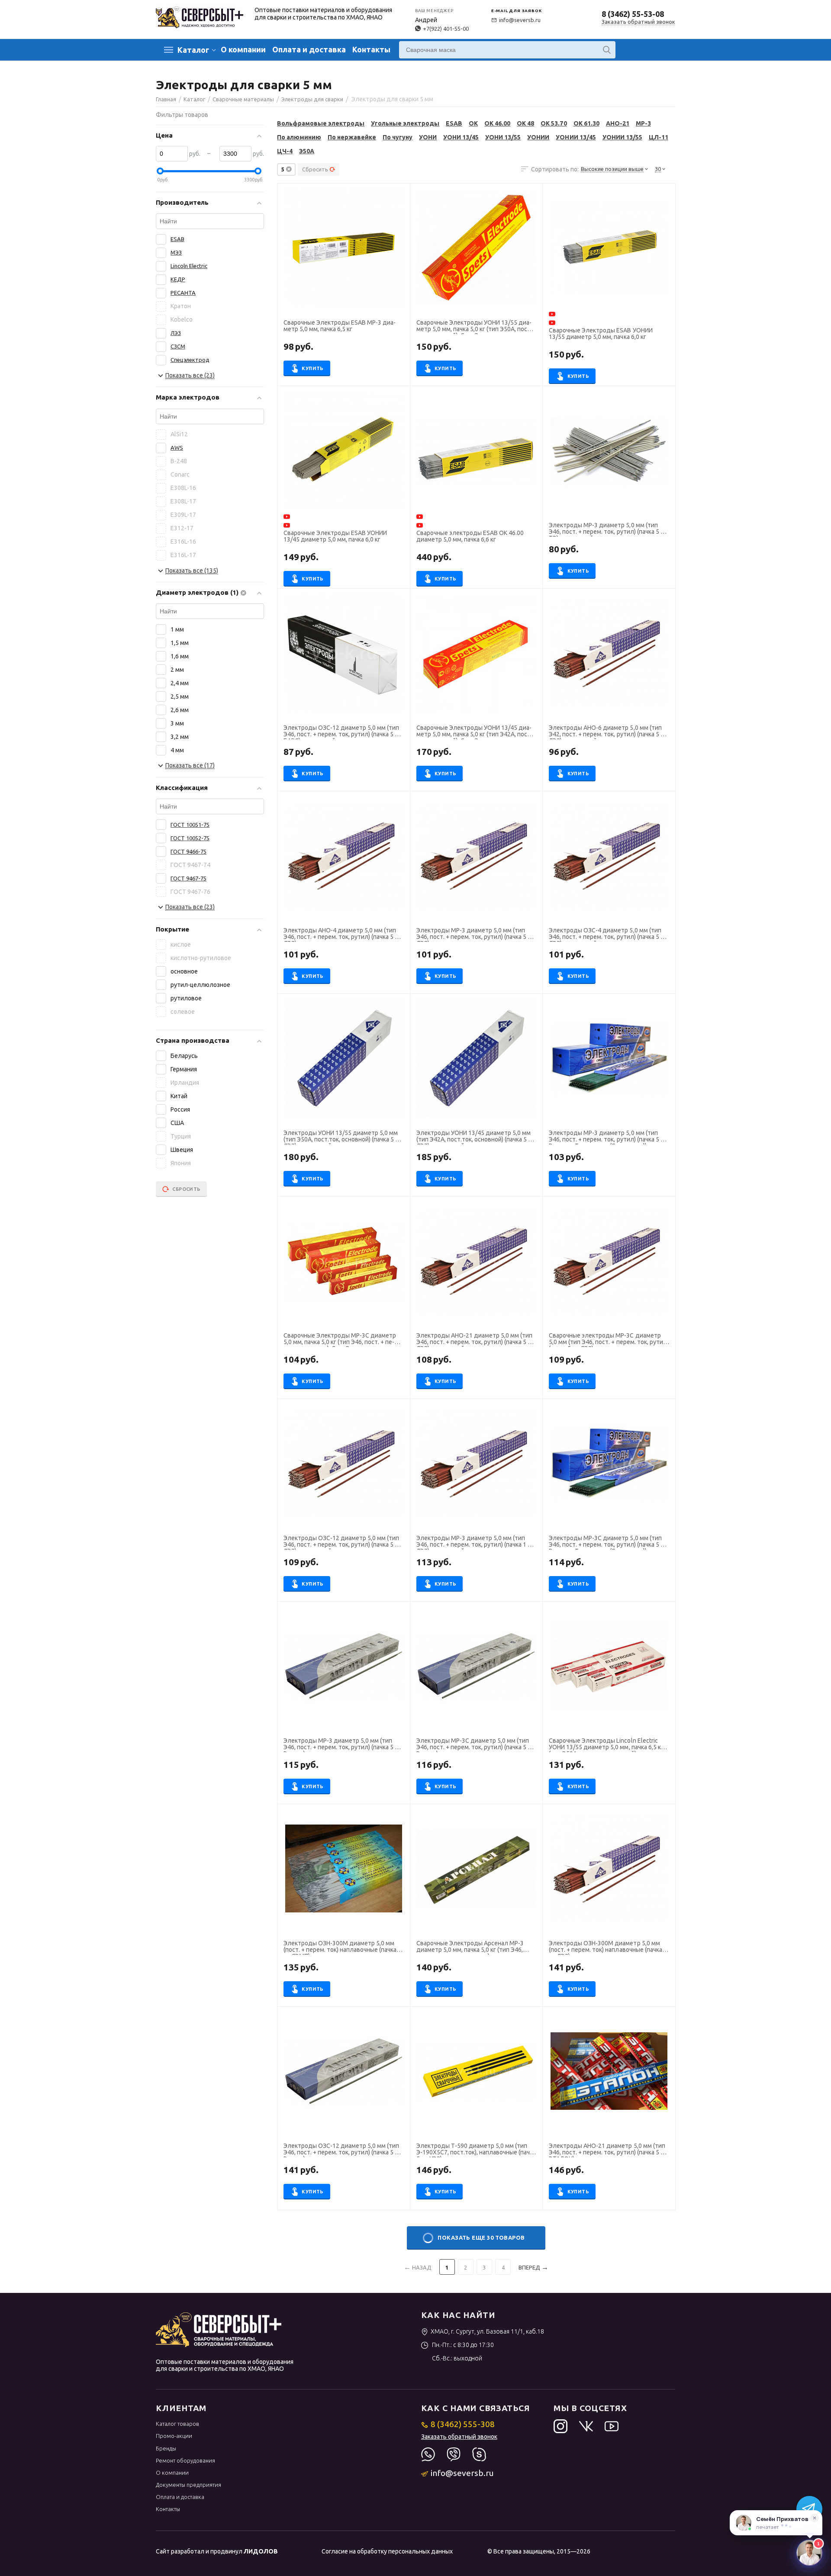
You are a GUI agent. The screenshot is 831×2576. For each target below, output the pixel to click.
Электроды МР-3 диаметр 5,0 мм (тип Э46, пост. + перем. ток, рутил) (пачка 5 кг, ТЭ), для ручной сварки (608, 529)
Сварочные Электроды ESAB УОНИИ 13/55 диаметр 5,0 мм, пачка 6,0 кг (601, 334)
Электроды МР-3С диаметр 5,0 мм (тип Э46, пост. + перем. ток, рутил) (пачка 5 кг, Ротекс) (475, 1745)
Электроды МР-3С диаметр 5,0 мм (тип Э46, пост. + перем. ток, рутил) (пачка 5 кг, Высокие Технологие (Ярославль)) (608, 1542)
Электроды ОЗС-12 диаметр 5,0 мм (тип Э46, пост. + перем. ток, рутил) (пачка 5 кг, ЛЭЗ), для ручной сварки (343, 1542)
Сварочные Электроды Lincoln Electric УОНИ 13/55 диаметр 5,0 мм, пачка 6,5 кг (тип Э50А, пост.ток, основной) (606, 1745)
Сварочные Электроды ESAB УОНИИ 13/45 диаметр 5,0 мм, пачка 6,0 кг (335, 536)
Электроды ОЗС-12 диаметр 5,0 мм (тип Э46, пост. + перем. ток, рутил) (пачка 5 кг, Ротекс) (343, 2150)
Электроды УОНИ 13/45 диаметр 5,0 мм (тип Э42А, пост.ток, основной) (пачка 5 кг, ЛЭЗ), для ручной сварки (476, 1137)
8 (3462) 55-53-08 (633, 14)
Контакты (371, 49)
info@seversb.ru (520, 20)
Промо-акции (174, 2436)
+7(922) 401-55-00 (446, 29)
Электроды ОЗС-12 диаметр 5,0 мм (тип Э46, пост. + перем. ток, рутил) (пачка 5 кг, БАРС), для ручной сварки (343, 732)
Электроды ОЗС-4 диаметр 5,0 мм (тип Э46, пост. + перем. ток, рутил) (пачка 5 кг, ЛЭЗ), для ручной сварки (608, 935)
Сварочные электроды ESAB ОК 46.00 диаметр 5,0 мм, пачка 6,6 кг (470, 536)
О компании (243, 49)
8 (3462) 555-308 (463, 2424)
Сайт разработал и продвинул (217, 2551)
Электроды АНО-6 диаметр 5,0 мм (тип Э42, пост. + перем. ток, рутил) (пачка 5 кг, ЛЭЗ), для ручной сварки (608, 732)
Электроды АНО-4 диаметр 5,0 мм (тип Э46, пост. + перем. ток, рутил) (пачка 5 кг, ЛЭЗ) (343, 935)
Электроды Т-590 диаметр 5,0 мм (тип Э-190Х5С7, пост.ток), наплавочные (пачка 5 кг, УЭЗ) (476, 2150)
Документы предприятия (188, 2485)
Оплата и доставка (309, 49)
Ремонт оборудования (185, 2460)
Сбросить (315, 169)
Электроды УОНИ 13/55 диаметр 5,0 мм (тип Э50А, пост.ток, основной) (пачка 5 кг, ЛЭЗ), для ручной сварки (343, 1137)
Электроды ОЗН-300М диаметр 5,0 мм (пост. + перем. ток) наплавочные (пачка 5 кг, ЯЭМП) (342, 1947)
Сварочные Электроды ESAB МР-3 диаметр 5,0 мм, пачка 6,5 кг (340, 326)
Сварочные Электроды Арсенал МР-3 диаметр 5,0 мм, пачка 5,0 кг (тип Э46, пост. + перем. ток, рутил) (470, 1947)
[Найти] (607, 50)
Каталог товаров (177, 2424)
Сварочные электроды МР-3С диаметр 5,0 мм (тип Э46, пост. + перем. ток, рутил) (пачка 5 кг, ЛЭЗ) (609, 1340)
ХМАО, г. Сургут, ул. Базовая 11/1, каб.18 (487, 2331)
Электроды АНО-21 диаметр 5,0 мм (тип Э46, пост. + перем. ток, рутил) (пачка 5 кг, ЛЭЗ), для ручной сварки (475, 1340)
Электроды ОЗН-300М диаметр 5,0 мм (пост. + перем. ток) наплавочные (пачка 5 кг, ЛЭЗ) (608, 1947)
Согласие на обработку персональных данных (387, 2551)
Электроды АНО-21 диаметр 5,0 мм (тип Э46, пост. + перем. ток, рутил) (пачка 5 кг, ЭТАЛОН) (608, 2150)
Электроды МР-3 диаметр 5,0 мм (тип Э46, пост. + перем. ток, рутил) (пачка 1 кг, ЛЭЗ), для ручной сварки (475, 1542)
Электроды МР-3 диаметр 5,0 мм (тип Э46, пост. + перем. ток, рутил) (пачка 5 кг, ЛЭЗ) (475, 935)
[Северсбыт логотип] (200, 16)
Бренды (166, 2448)
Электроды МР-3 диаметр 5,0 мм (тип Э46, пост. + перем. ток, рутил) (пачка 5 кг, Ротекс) (343, 1745)
